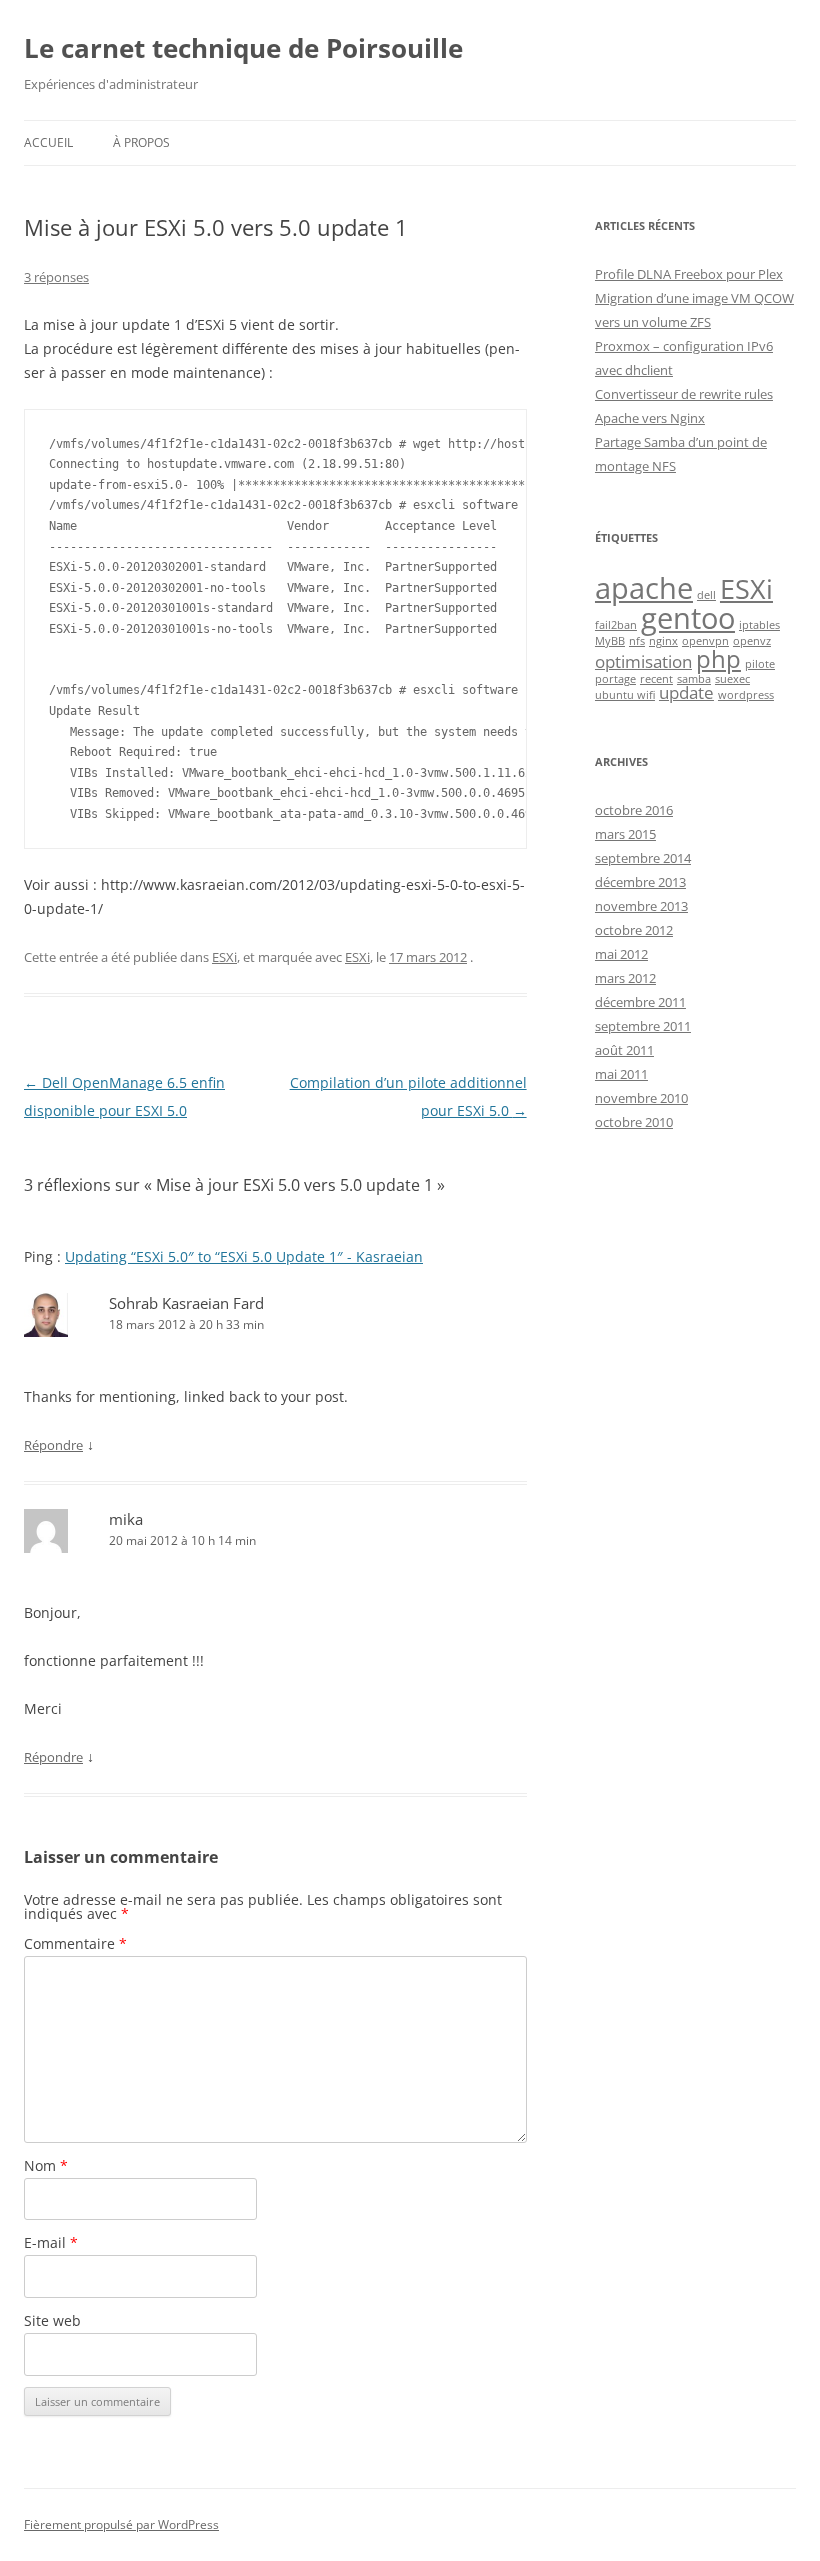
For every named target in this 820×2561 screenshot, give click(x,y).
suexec (732, 679)
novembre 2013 (641, 906)
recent (656, 679)
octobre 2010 (634, 1122)
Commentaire (75, 1943)
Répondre (53, 1445)
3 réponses (56, 277)
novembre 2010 (641, 1098)
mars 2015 (625, 834)
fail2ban (616, 625)
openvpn (705, 641)
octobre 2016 (634, 810)
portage (615, 679)
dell (706, 595)
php (718, 658)
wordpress (746, 695)
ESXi (224, 957)
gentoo (688, 618)
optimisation (643, 661)
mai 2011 (621, 1074)
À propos (141, 142)
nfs (637, 641)
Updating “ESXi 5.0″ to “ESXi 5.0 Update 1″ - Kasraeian (244, 1256)
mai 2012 (621, 954)
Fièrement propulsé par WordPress (121, 2524)
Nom (46, 2165)
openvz (752, 641)
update (686, 692)
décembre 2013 (640, 882)
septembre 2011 (643, 1026)
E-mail (51, 2242)
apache (644, 588)
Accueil (48, 142)
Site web (52, 2320)
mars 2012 (625, 978)
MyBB (610, 641)
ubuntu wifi (625, 695)
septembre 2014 (643, 858)
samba (694, 679)
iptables (759, 625)
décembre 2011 (640, 1002)
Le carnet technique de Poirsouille (243, 48)
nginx (663, 641)
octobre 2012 (634, 930)
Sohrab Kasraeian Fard (186, 1303)
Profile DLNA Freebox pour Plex (689, 274)
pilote (760, 664)
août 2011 (624, 1050)
